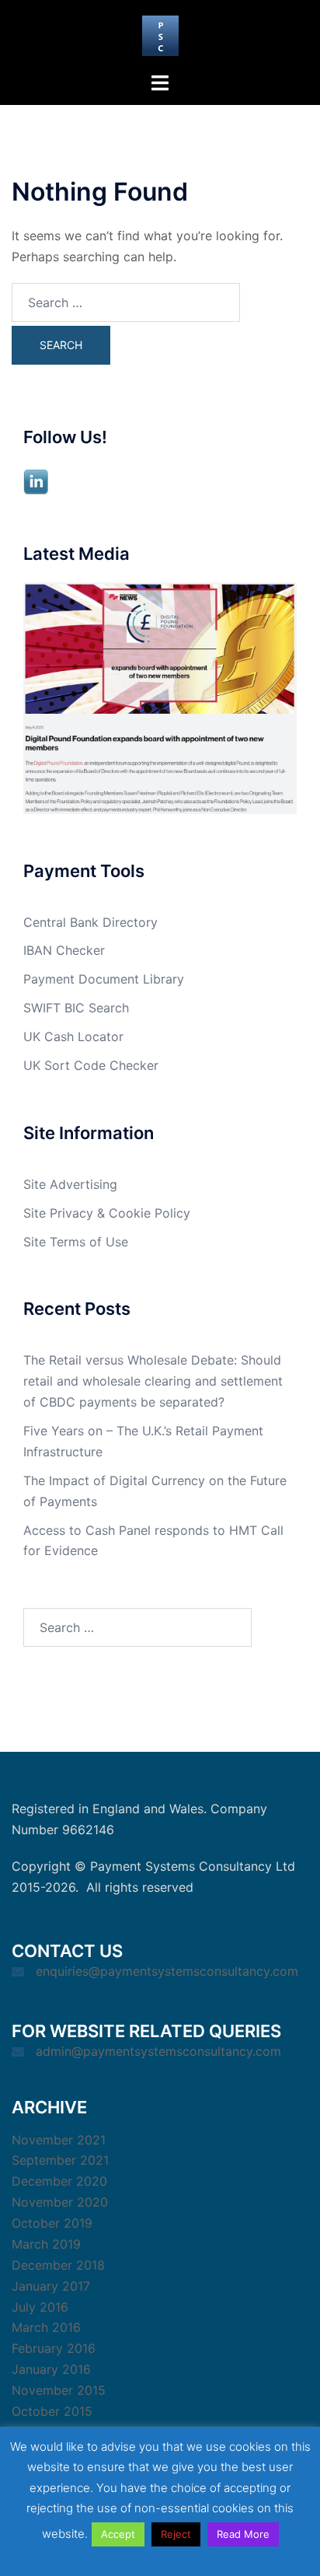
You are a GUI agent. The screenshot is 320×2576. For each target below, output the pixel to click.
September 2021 (60, 2160)
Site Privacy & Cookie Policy (107, 1213)
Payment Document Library (104, 979)
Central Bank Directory (90, 922)
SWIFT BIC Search (76, 1008)
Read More (243, 2534)
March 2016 (46, 2327)
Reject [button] (176, 2534)
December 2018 (58, 2265)
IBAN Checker (64, 950)
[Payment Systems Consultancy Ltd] (160, 34)
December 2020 (59, 2181)
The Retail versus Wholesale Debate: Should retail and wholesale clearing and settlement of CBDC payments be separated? (153, 1381)
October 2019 (52, 2223)
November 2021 (59, 2140)
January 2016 (51, 2369)
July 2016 (40, 2307)
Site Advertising (70, 1184)
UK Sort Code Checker (91, 1065)
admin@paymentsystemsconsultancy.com (158, 2051)
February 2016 (54, 2348)
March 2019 (46, 2244)
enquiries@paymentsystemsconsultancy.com (167, 1971)
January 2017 (51, 2286)
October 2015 (52, 2411)
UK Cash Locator (73, 1036)
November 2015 (59, 2390)
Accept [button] (118, 2534)
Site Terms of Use (76, 1242)
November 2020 (60, 2202)
